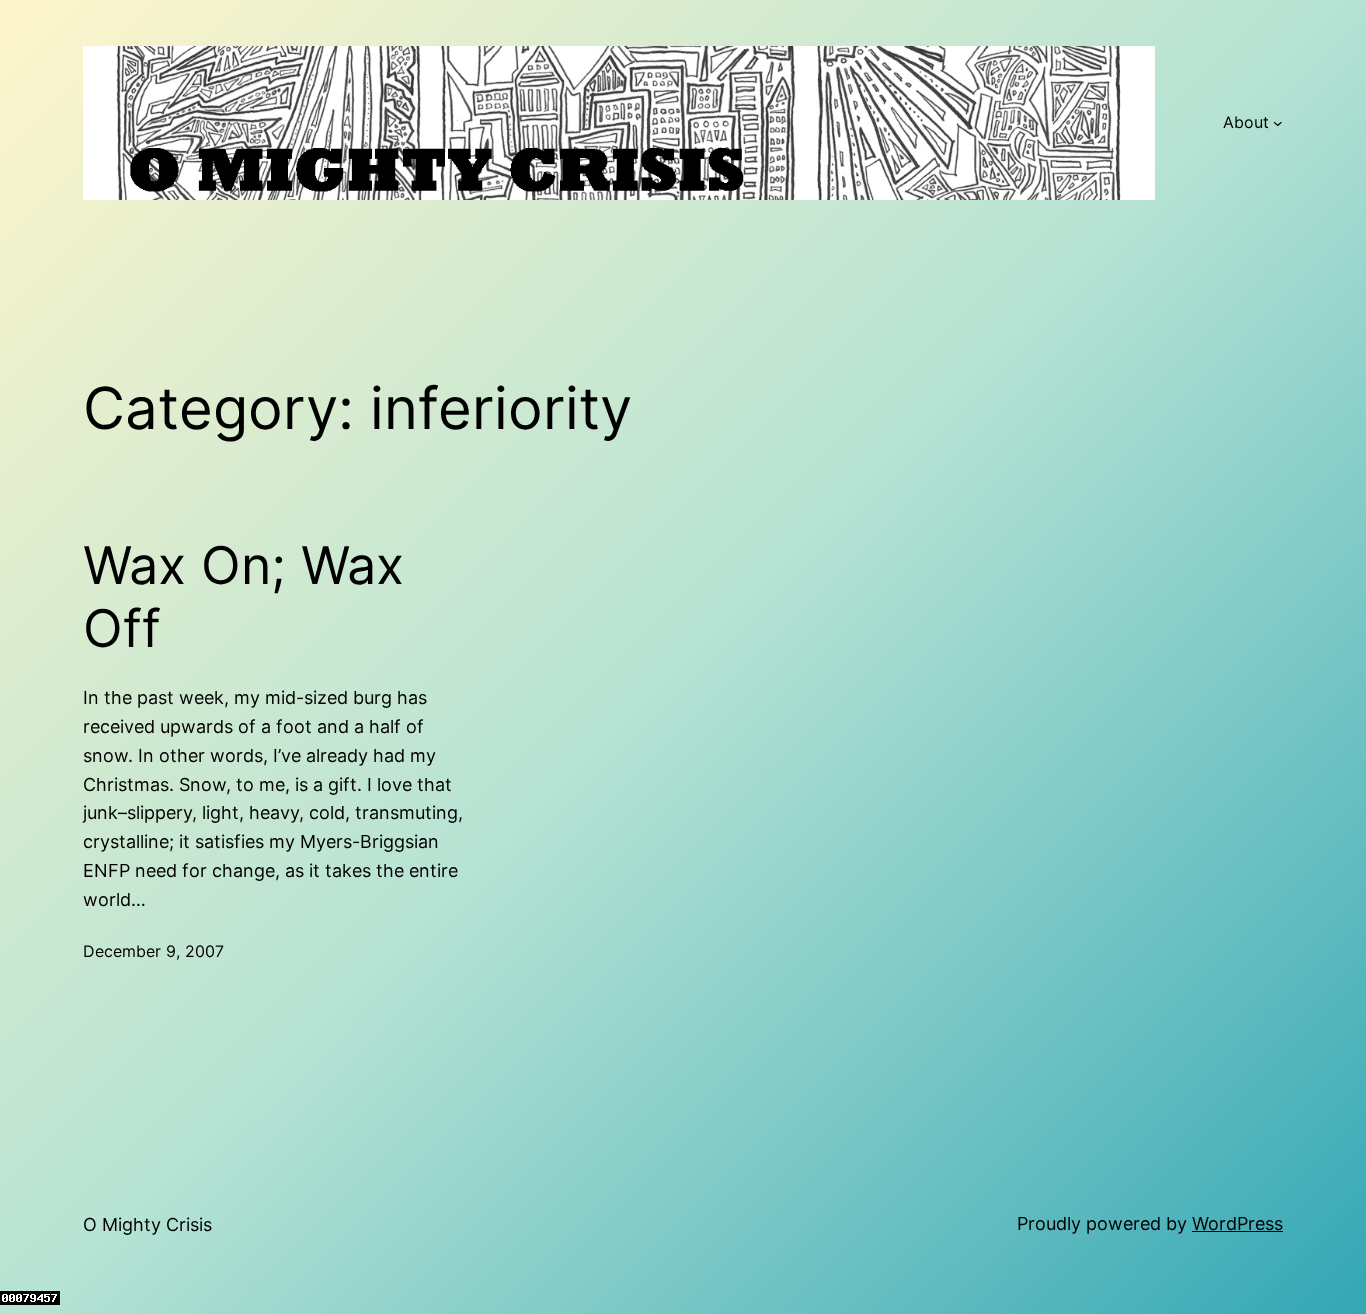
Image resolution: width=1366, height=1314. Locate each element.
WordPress (1237, 1223)
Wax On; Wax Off (243, 597)
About (1246, 122)
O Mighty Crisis (147, 1224)
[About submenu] (1278, 123)
